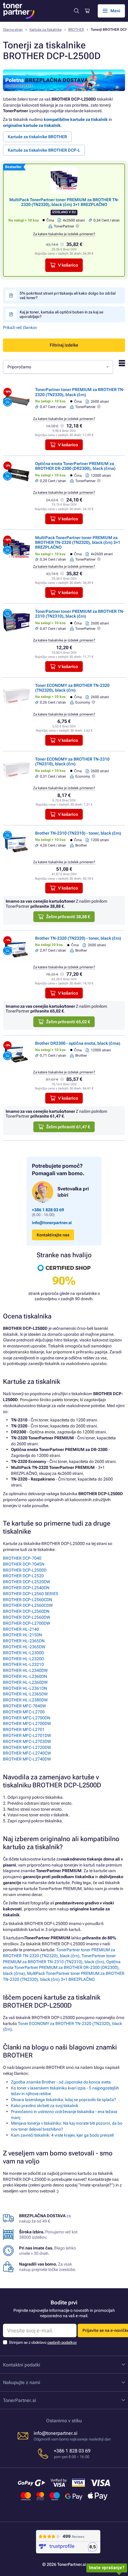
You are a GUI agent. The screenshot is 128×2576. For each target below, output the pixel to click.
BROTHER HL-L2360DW (25, 1682)
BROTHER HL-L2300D (24, 1653)
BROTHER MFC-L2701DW (27, 1735)
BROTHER (76, 30)
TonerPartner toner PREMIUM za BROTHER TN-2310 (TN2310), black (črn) (80, 614)
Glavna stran (13, 30)
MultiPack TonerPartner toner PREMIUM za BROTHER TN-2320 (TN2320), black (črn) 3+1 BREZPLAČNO (64, 202)
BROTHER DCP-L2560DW (26, 1617)
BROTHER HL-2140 (21, 1629)
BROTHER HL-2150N (22, 1635)
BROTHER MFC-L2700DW (27, 1724)
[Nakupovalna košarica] (87, 11)
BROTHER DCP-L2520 (23, 1576)
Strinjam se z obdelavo (43, 2342)
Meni (115, 11)
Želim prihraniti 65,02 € (68, 1022)
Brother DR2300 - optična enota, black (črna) (78, 1043)
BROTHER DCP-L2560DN (26, 1611)
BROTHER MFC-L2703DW (27, 1741)
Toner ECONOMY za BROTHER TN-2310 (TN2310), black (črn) (72, 761)
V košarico (68, 265)
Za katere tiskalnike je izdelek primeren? (64, 234)
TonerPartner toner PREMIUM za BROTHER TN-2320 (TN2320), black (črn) (80, 392)
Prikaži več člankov (20, 327)
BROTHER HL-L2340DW (25, 1670)
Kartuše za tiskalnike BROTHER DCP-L (44, 150)
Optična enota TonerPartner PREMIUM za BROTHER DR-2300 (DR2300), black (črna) (75, 466)
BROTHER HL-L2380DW (25, 1700)
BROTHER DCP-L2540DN (26, 1588)
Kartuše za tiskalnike (46, 30)
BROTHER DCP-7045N (24, 1564)
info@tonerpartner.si (52, 1223)
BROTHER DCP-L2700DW (26, 1623)
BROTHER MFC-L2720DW (27, 1747)
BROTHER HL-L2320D (24, 1659)
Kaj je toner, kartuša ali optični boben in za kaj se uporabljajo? (61, 314)
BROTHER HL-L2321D (24, 1664)
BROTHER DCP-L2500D (25, 1570)
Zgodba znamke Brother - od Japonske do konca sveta (61, 2082)
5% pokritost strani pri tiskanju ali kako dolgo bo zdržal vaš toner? (68, 296)
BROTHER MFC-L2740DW (27, 1759)
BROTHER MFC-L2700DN (27, 1718)
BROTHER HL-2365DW (24, 1647)
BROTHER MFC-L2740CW (27, 1753)
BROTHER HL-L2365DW (25, 1694)
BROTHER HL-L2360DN (25, 1676)
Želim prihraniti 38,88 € (68, 917)
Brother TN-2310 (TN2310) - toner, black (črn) (78, 833)
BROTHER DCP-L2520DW (26, 1582)
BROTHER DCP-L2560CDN (28, 1600)
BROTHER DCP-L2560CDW (28, 1605)
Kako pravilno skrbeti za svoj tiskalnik (45, 2106)
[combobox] (58, 367)
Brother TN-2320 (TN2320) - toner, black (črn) (78, 938)
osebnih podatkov (62, 2342)
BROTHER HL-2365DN (24, 1641)
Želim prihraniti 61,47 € (68, 1127)
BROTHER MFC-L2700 (24, 1712)
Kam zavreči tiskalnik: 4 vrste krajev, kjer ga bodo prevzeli (62, 2135)
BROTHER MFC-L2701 (24, 1729)
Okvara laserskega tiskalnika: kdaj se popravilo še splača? (64, 2100)
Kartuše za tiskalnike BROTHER (37, 137)
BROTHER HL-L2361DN (25, 1688)
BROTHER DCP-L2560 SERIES (31, 1594)
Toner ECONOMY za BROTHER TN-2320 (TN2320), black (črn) (72, 688)
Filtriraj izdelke (64, 345)
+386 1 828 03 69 (48, 1210)
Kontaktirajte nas (53, 1235)
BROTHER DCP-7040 (22, 1558)
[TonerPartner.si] (19, 11)
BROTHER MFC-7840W (24, 1706)
